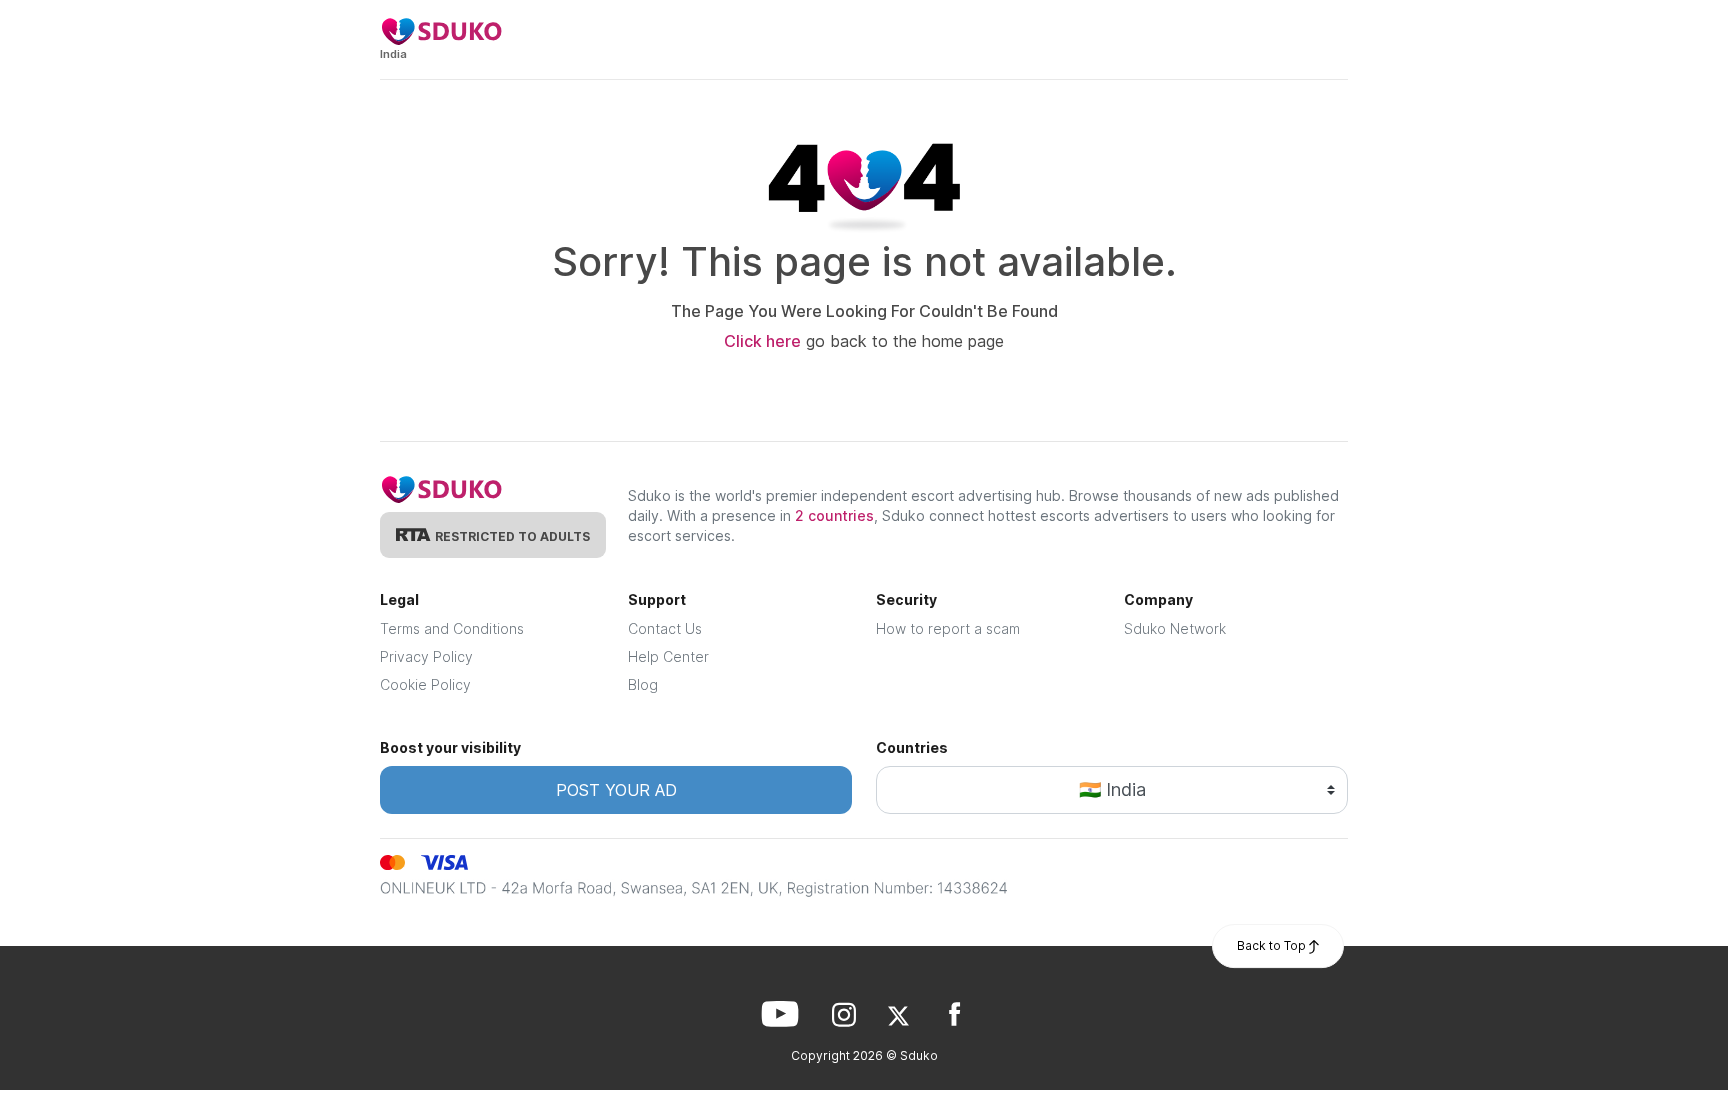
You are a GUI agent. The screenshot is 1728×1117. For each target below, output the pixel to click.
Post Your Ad (616, 790)
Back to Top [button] (1273, 945)
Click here (762, 341)
